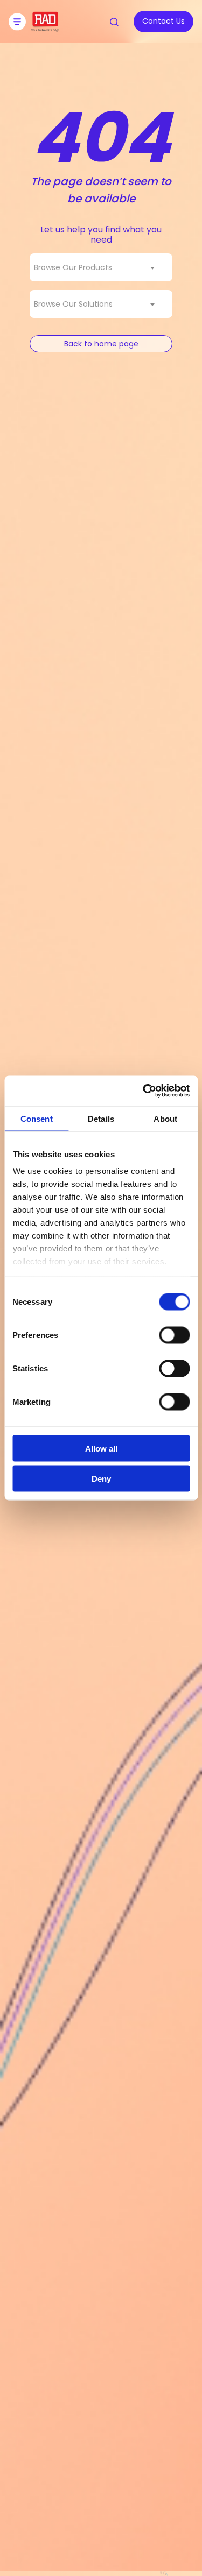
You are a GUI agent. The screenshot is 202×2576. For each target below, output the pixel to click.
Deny (101, 1479)
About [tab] (165, 1118)
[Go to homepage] (45, 28)
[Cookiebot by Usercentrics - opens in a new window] (144, 1091)
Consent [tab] (37, 1118)
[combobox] (101, 267)
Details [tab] (101, 1118)
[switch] (174, 1335)
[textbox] (76, 267)
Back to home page (101, 344)
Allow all (101, 1448)
